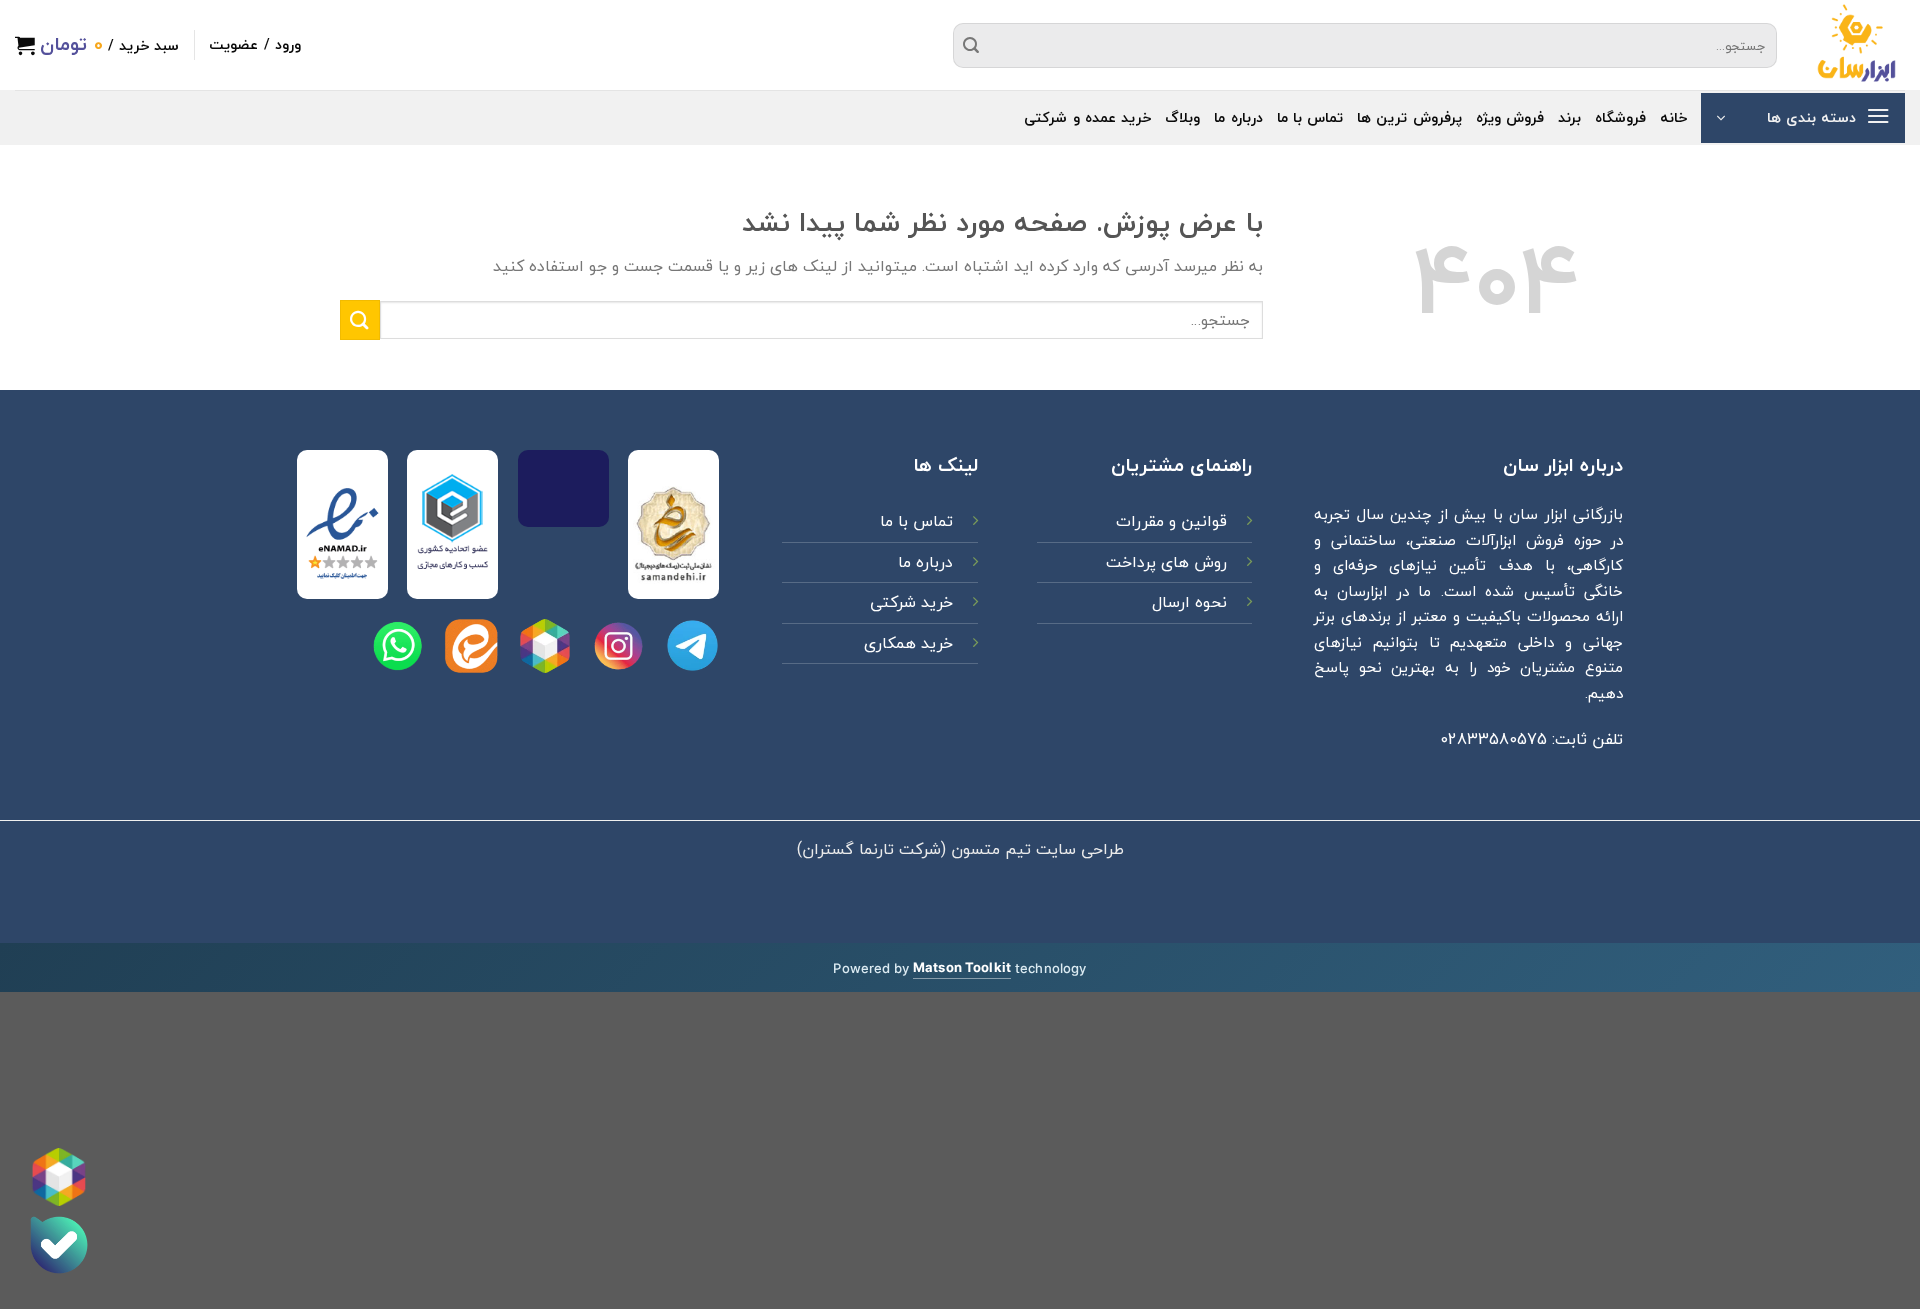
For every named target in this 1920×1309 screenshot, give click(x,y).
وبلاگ (1182, 117)
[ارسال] (971, 45)
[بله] (59, 1245)
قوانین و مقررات (1169, 521)
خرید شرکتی (911, 602)
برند (1569, 117)
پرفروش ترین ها (1409, 117)
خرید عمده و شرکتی (1087, 117)
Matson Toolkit (962, 967)
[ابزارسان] (1856, 45)
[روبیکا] (59, 1177)
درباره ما (1238, 117)
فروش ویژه (1510, 117)
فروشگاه (1620, 117)
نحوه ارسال (1189, 602)
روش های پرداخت (1164, 562)
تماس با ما (1310, 117)
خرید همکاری (908, 643)
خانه (1673, 117)
